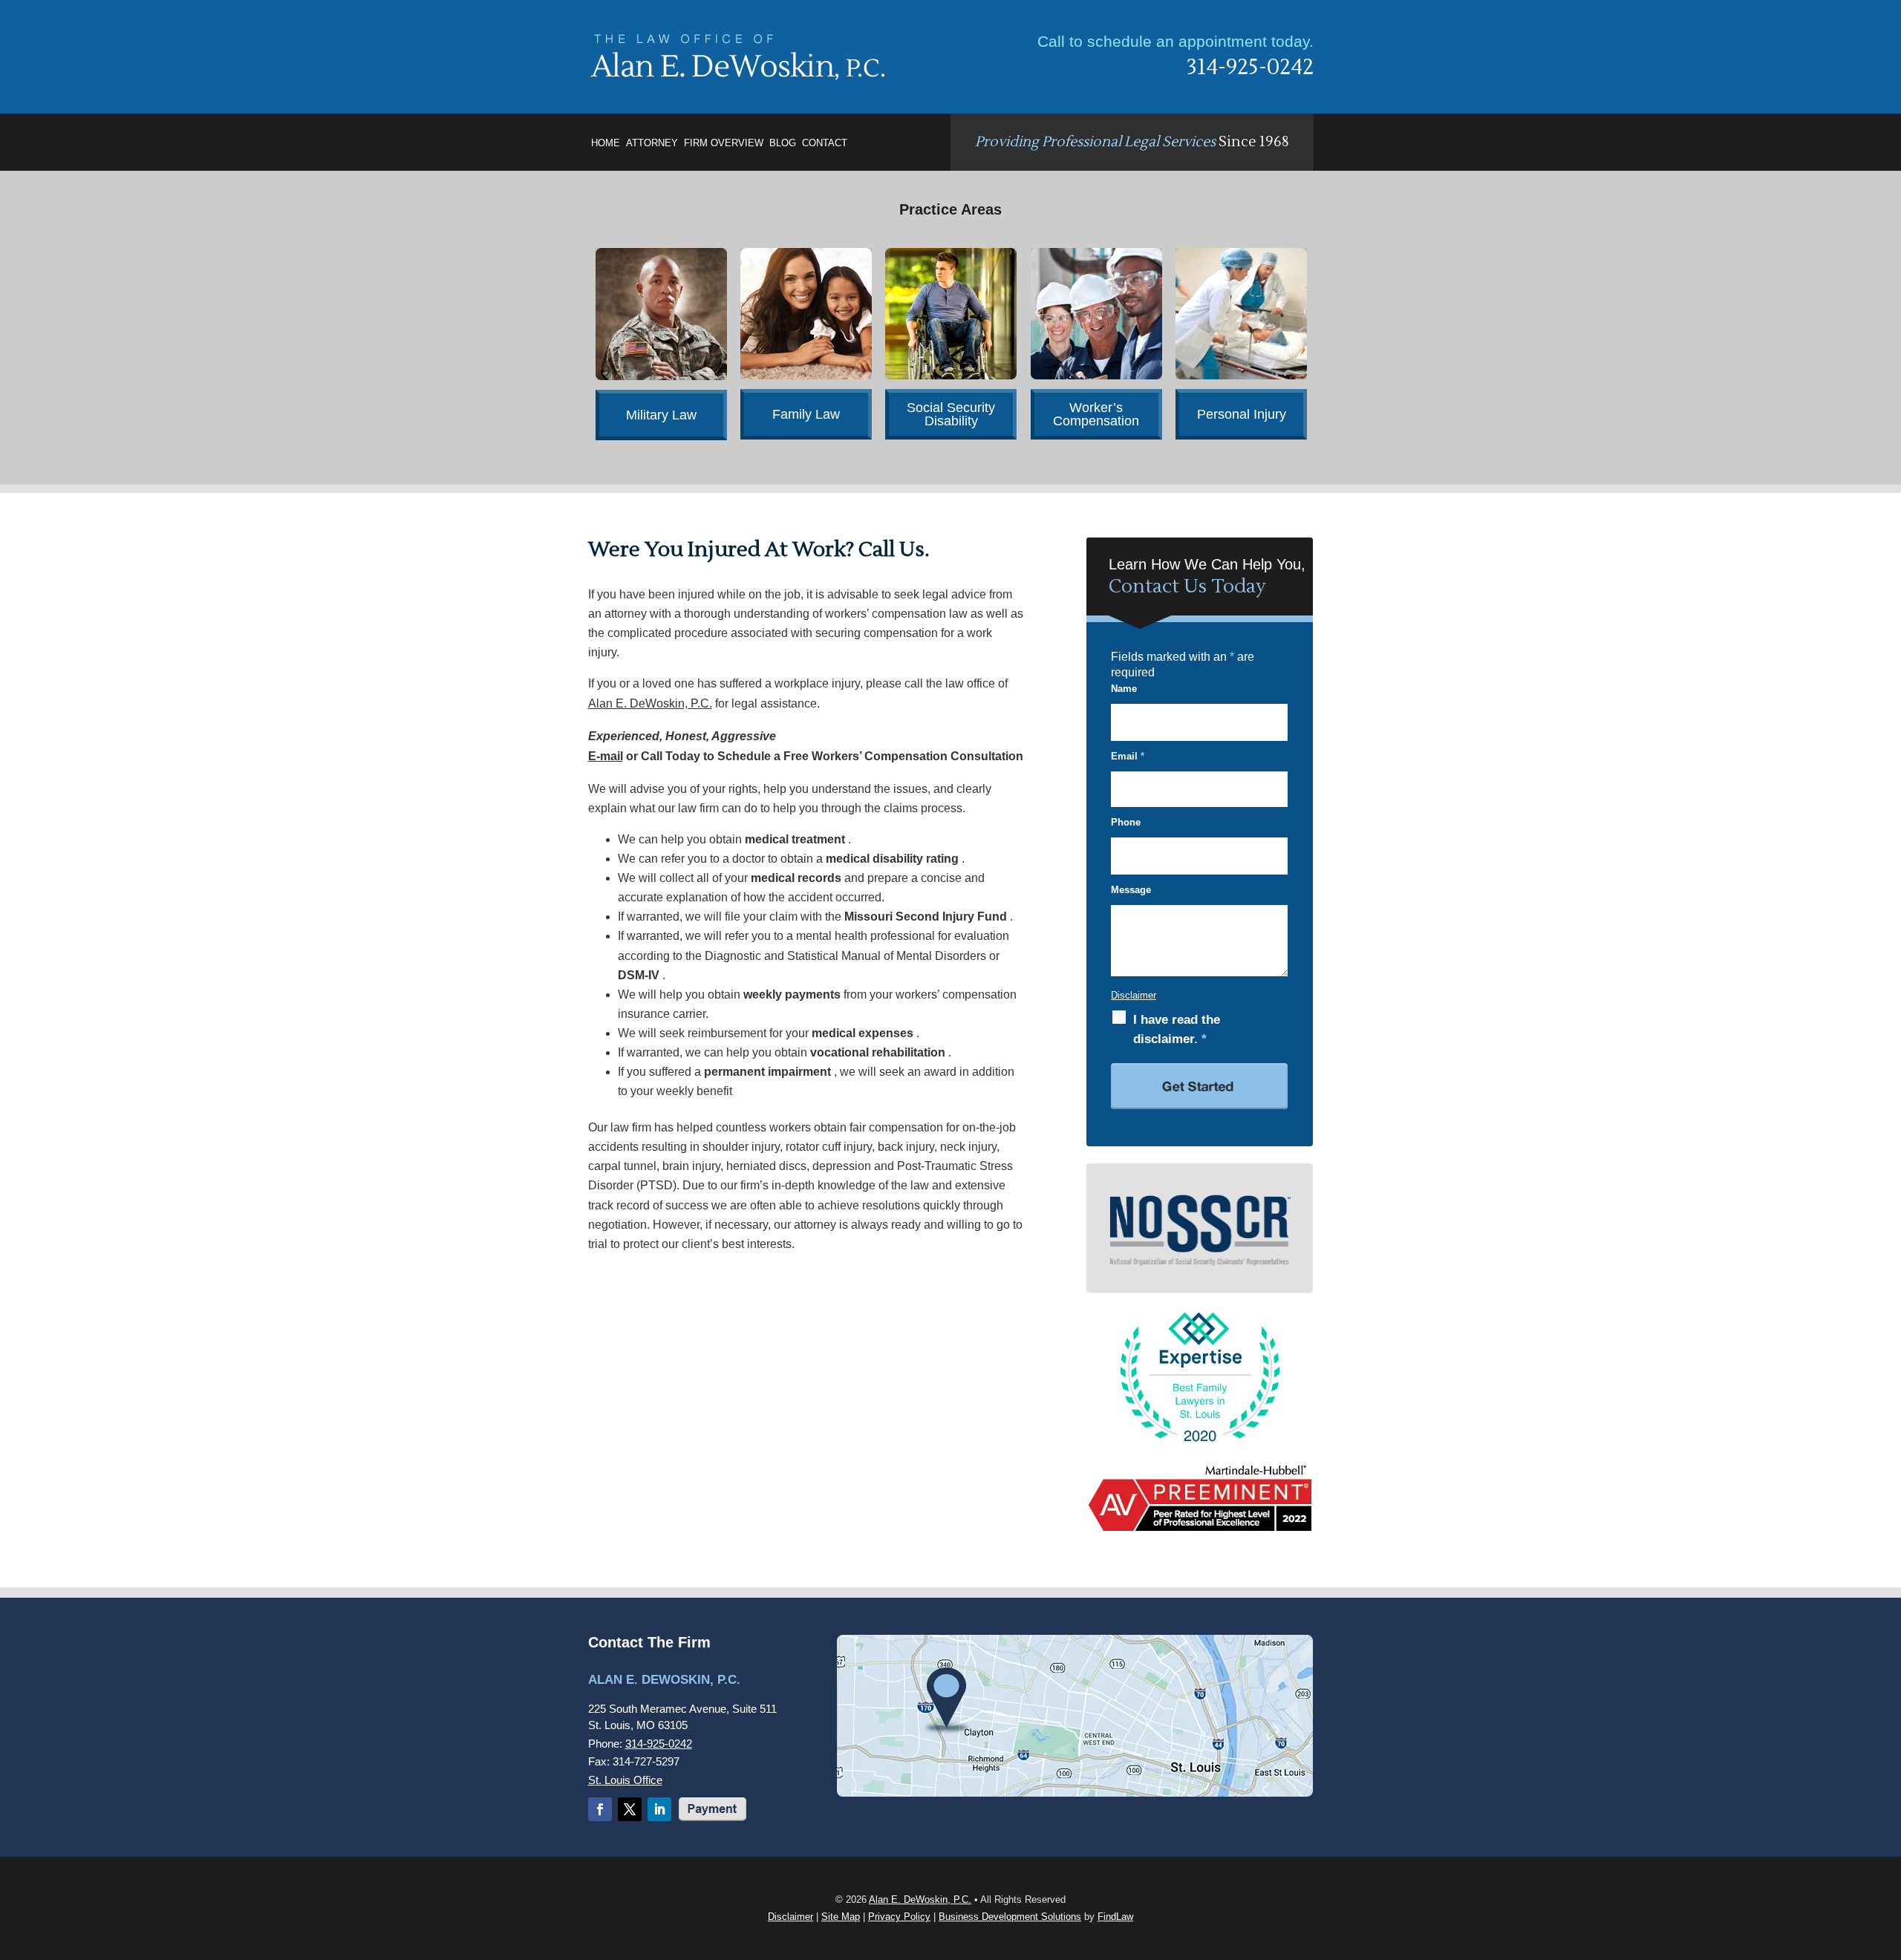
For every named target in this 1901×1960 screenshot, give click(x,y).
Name (1124, 689)
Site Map (841, 1917)
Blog (783, 143)
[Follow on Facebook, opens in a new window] (600, 1809)
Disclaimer (1134, 995)
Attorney (652, 143)
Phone (1126, 822)
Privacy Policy (899, 1917)
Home (606, 143)
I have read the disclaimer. (1177, 1029)
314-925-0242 (1250, 67)
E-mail (606, 756)
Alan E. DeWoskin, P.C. (920, 1899)
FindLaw (1115, 1917)
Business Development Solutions (1010, 1917)
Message (1131, 890)
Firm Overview (724, 143)
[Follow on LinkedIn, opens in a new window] (659, 1809)
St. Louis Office (625, 1780)
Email (1128, 756)
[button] (1883, 1855)
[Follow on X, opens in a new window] (630, 1809)
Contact (825, 143)
